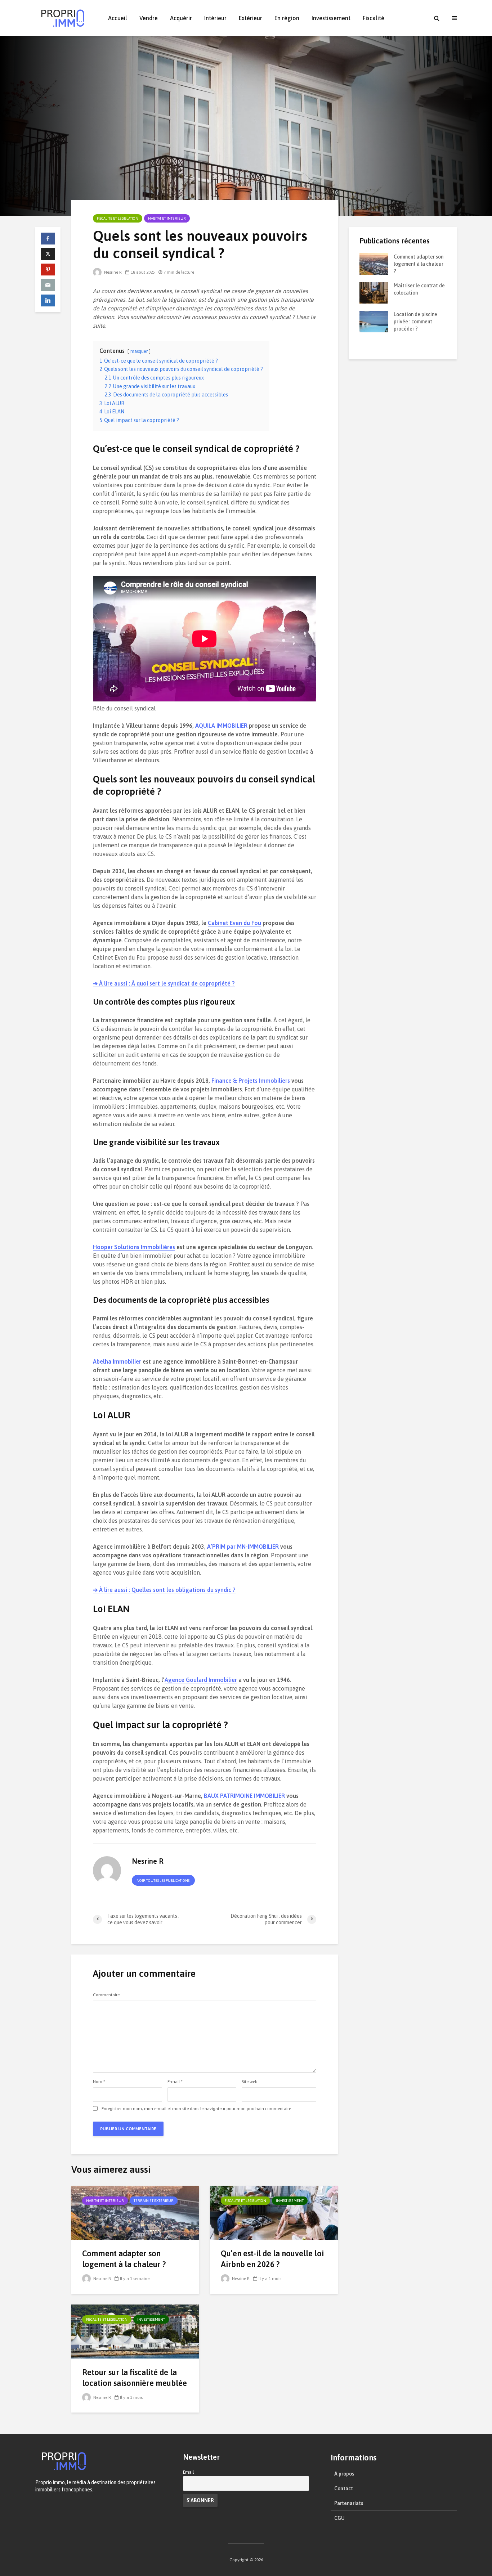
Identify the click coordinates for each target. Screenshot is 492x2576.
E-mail (175, 2082)
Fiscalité (374, 18)
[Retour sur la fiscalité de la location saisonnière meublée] (135, 2331)
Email (189, 2472)
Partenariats (349, 2503)
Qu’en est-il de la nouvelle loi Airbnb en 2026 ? (272, 2259)
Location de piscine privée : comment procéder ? (415, 322)
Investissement (331, 18)
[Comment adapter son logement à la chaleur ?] (135, 2212)
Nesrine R (112, 272)
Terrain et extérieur (154, 2201)
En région (287, 18)
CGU (339, 2518)
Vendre (149, 18)
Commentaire (106, 1995)
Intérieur (215, 18)
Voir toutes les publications (163, 1881)
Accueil (118, 18)
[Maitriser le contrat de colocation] (374, 292)
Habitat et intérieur (167, 218)
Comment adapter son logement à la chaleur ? (124, 2259)
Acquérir (181, 18)
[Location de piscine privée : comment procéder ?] (374, 321)
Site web (250, 2082)
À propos (344, 2474)
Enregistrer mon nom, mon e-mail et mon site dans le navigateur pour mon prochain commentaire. (197, 2109)
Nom (99, 2082)
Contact (344, 2489)
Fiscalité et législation (118, 218)
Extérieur (251, 18)
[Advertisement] (403, 478)
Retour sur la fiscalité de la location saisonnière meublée (135, 2378)
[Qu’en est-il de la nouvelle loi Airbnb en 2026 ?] (274, 2212)
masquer (139, 351)
